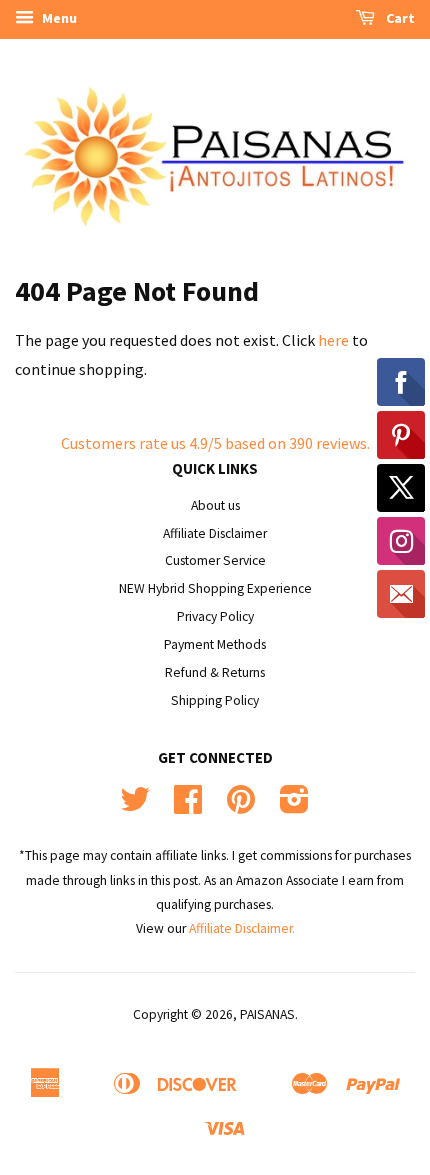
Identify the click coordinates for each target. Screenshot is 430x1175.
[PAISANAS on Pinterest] (241, 806)
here (333, 340)
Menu (58, 18)
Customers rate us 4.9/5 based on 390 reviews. (215, 443)
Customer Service (215, 560)
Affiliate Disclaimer (215, 533)
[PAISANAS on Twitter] (135, 806)
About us (215, 505)
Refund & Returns (215, 672)
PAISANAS (267, 1014)
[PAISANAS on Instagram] (294, 806)
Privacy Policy (215, 616)
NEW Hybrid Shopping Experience (215, 588)
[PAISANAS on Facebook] (188, 806)
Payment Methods (215, 644)
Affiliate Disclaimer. (242, 928)
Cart (399, 18)
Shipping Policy (215, 700)
